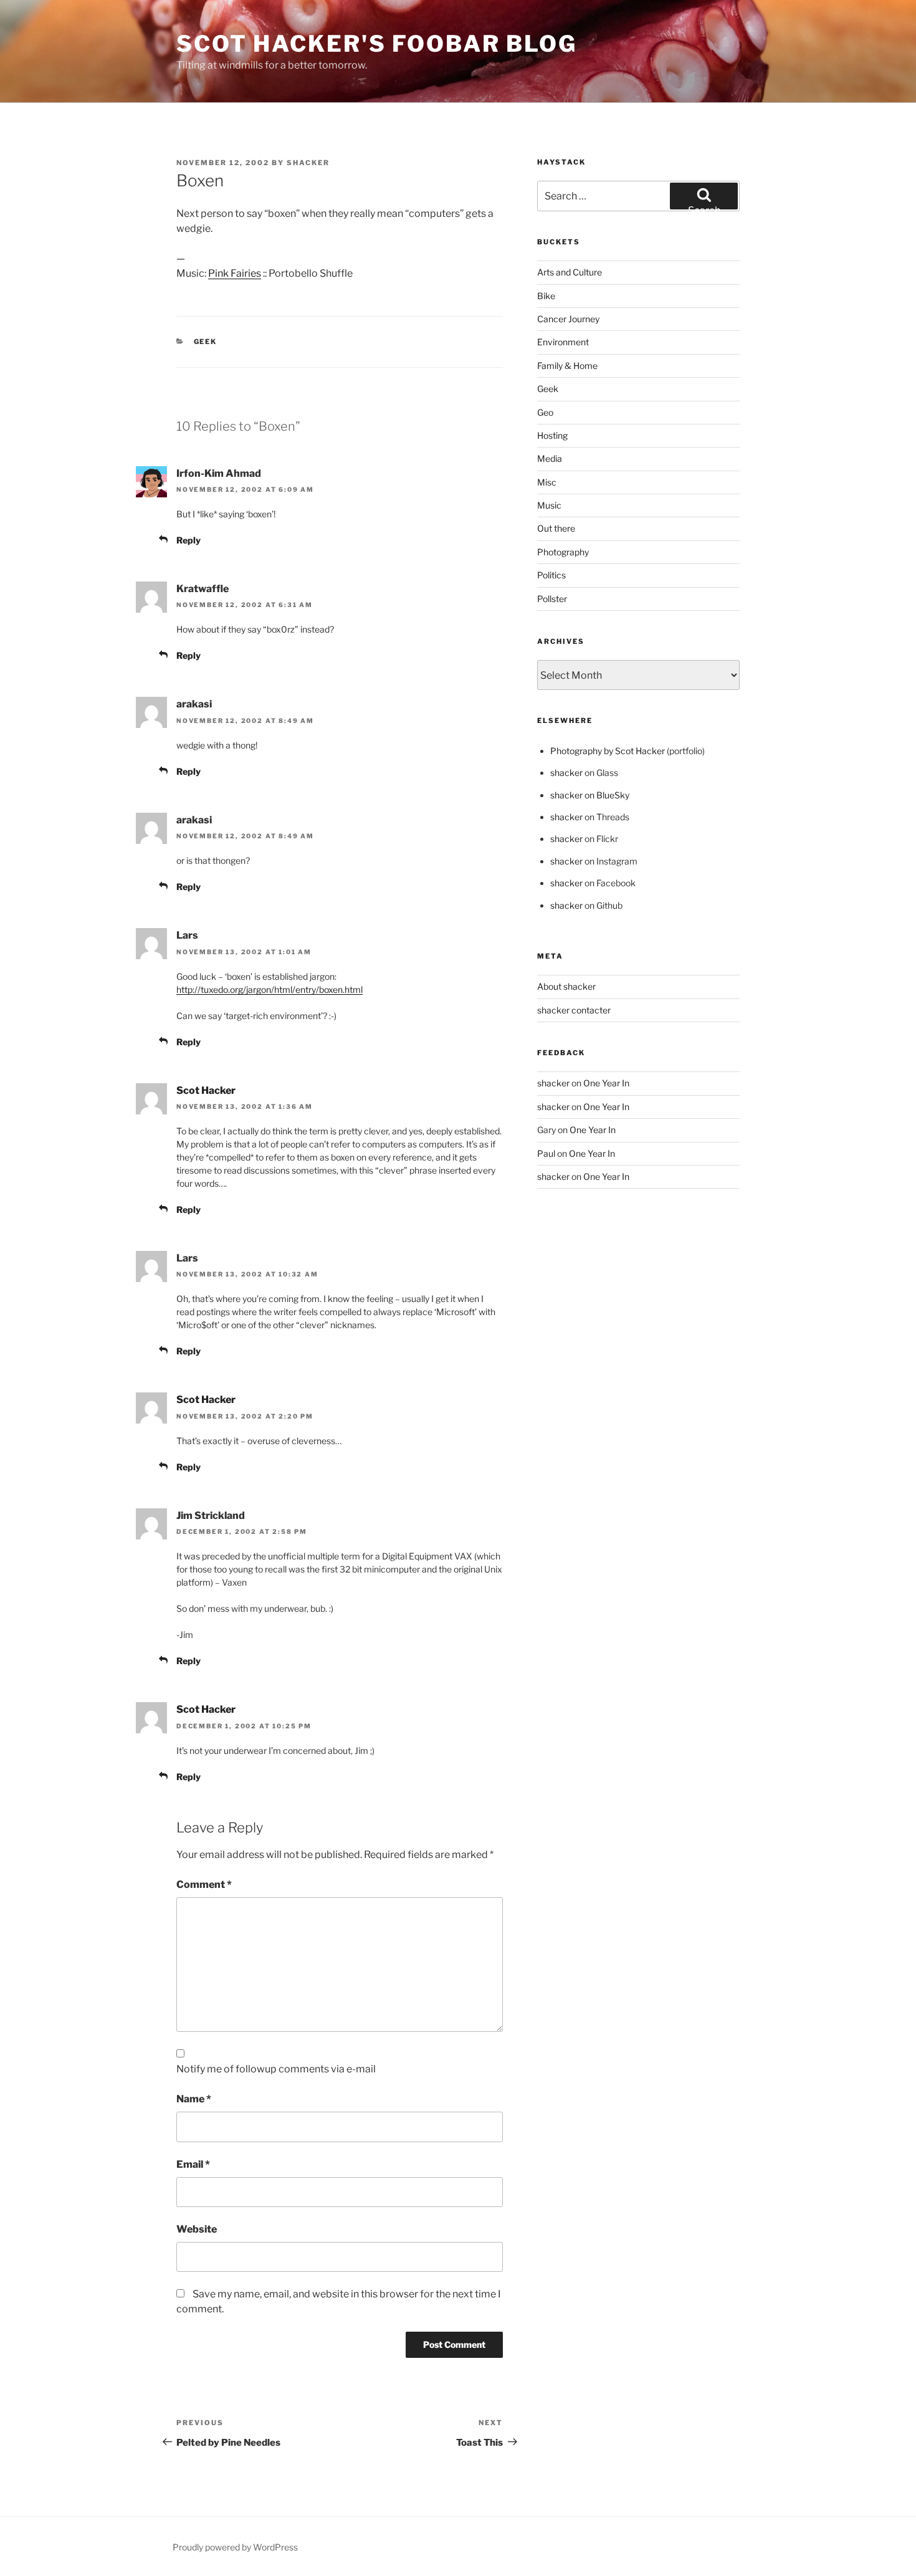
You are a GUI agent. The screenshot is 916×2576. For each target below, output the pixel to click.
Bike (546, 296)
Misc (547, 482)
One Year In (606, 1083)
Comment (204, 1884)
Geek (206, 342)
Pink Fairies (235, 273)
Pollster (552, 599)
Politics (551, 575)
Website (197, 2229)
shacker (308, 163)
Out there (556, 528)
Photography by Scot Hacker (608, 751)
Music (549, 505)
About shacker (566, 986)
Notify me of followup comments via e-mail (276, 2069)
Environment (563, 342)
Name (194, 2099)
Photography (563, 552)
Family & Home (567, 366)
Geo (545, 412)
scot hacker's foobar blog (377, 44)
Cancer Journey (568, 319)
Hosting (552, 435)
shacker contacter (574, 1010)
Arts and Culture (570, 272)
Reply (188, 540)
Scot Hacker (206, 1090)
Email (193, 2164)
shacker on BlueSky (590, 795)
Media (550, 458)
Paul (546, 1153)
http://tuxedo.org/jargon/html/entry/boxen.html (270, 989)
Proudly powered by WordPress (235, 2547)
